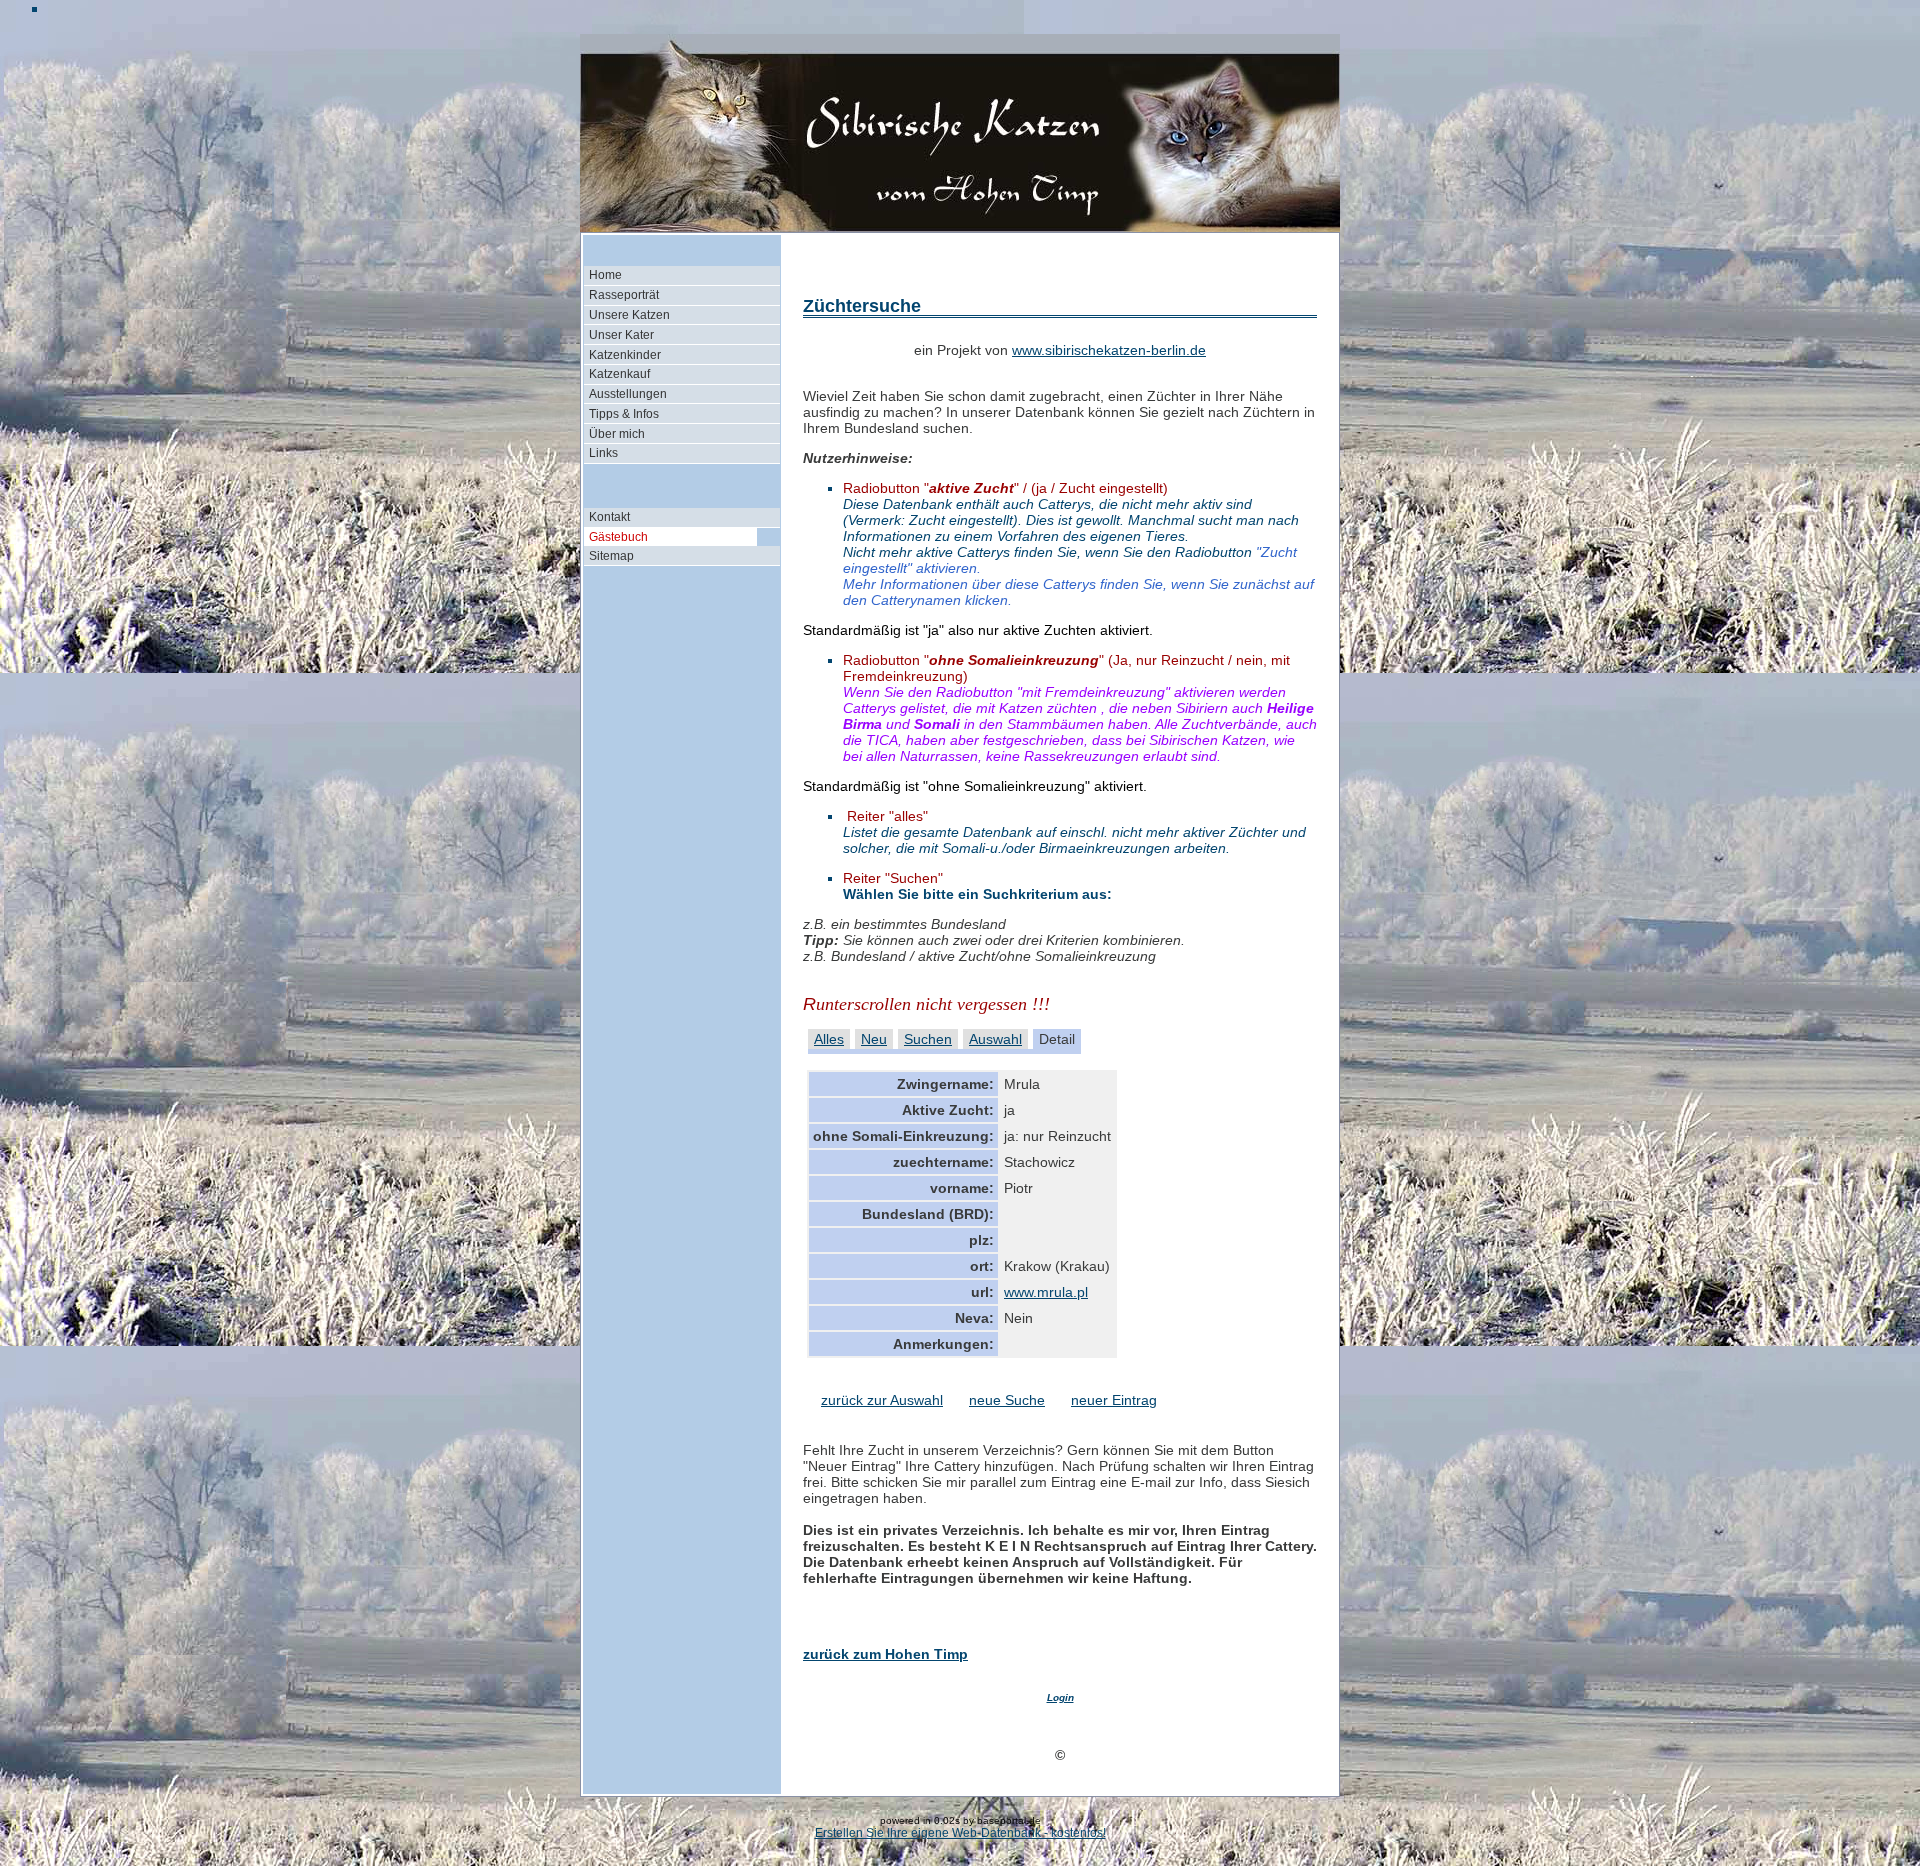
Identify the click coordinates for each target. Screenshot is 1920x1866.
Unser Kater (621, 335)
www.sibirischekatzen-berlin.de (1109, 350)
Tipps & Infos (624, 414)
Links (603, 453)
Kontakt (609, 517)
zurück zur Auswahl (882, 1400)
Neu (874, 1039)
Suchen (928, 1039)
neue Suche (1007, 1400)
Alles (829, 1039)
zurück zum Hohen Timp (885, 1654)
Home (605, 275)
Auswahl (995, 1039)
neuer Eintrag (1114, 1400)
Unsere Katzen (629, 315)
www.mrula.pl (1046, 1292)
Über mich (617, 434)
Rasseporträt (624, 295)
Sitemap (611, 556)
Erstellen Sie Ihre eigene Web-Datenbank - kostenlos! (960, 1833)
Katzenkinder (625, 355)
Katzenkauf (619, 374)
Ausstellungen (628, 394)
